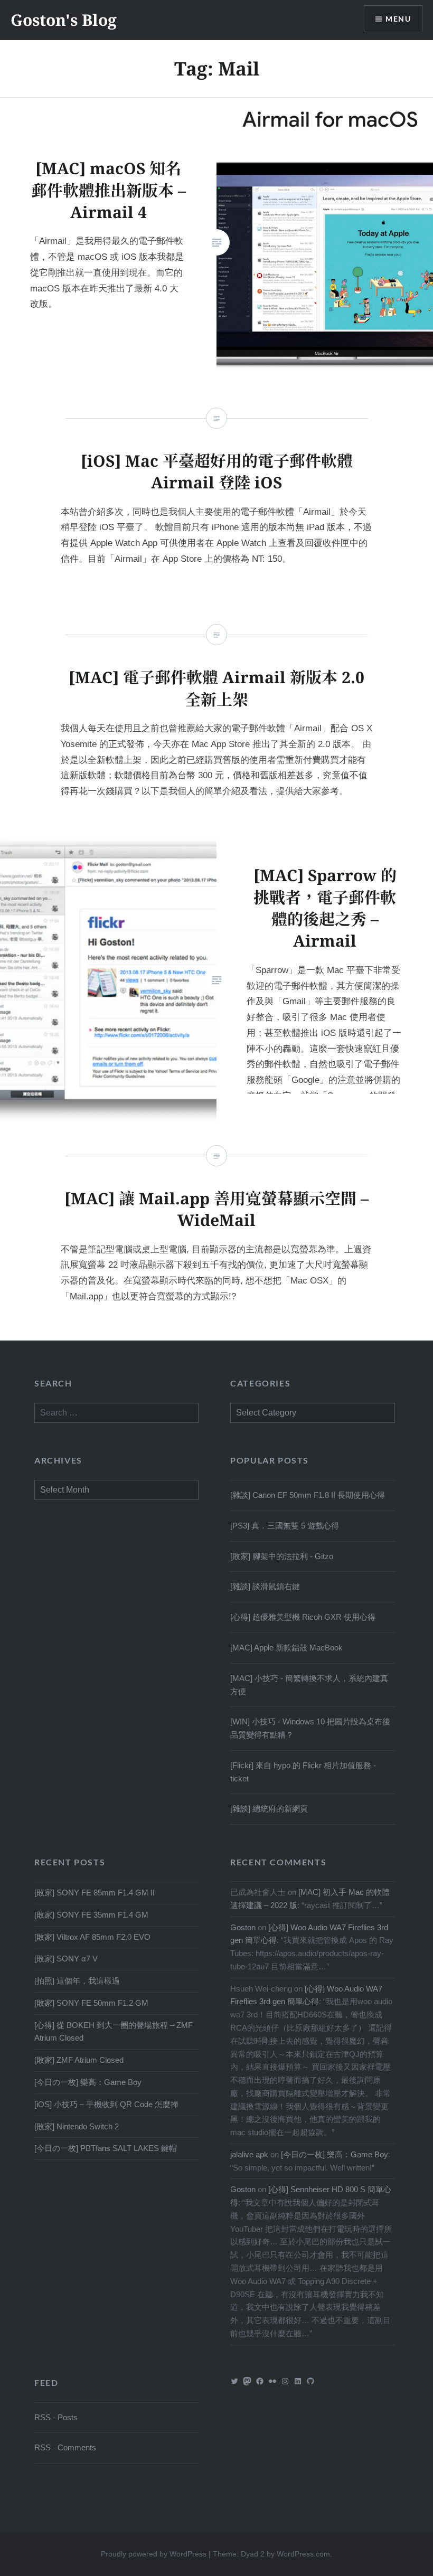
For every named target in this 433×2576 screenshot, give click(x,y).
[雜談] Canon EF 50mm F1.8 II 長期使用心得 (308, 1495)
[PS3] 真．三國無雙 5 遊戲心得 (285, 1526)
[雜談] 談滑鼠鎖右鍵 (265, 1586)
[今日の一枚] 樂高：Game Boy (88, 2082)
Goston (243, 1927)
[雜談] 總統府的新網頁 (269, 1809)
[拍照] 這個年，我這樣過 (77, 1981)
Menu (398, 19)
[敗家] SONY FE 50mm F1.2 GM (91, 2003)
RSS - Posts (56, 2417)
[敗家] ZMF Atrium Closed (79, 2060)
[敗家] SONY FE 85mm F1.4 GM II (95, 1893)
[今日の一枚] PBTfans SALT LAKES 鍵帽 (106, 2148)
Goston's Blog (64, 20)
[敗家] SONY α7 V (66, 1959)
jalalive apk (249, 2154)
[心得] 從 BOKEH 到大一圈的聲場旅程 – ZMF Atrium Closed (114, 2032)
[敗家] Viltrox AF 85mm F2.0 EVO (92, 1937)
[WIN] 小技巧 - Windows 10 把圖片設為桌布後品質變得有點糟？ (310, 1728)
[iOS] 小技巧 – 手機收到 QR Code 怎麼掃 (106, 2104)
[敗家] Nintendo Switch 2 (77, 2126)
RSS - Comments (65, 2447)
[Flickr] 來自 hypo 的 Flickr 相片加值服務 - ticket (303, 1772)
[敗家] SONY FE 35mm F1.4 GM (91, 1915)
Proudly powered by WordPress (154, 2554)
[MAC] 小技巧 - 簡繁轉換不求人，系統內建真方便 (309, 1685)
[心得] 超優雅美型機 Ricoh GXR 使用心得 (303, 1617)
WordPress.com (303, 2554)
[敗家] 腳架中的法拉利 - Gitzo (282, 1556)
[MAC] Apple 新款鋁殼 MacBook (286, 1648)
